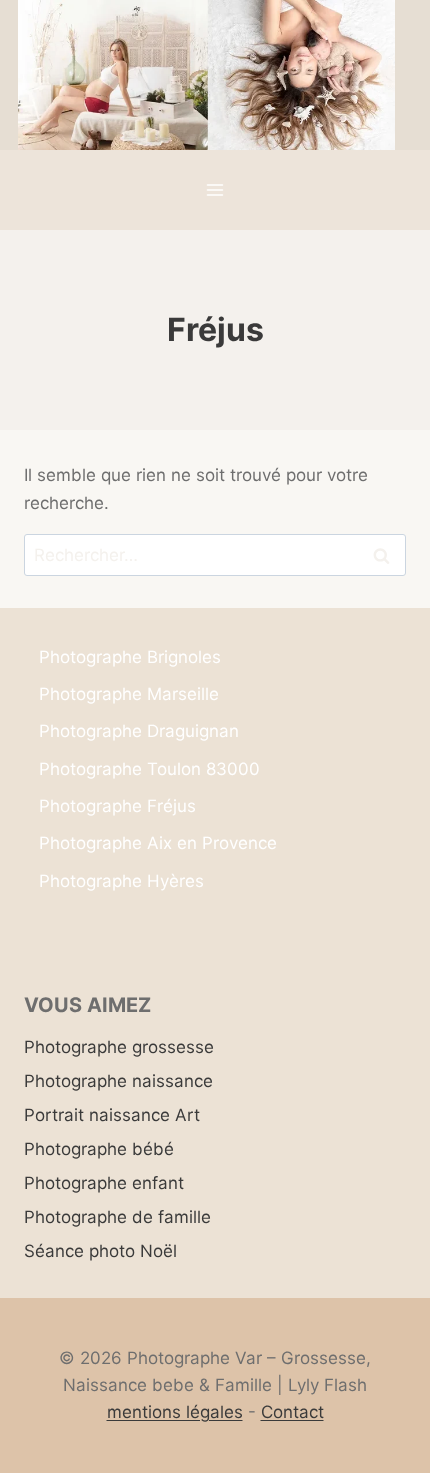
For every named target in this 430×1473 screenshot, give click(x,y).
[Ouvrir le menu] (215, 190)
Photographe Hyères (121, 881)
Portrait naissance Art (112, 1115)
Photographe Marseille (129, 694)
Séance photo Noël (100, 1251)
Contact (292, 1412)
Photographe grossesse (119, 1047)
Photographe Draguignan (139, 731)
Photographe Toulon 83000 (149, 769)
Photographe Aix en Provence (158, 843)
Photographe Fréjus (117, 806)
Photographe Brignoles (130, 657)
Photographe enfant (104, 1183)
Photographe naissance (118, 1081)
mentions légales (175, 1412)
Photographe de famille (117, 1217)
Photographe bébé (99, 1149)
